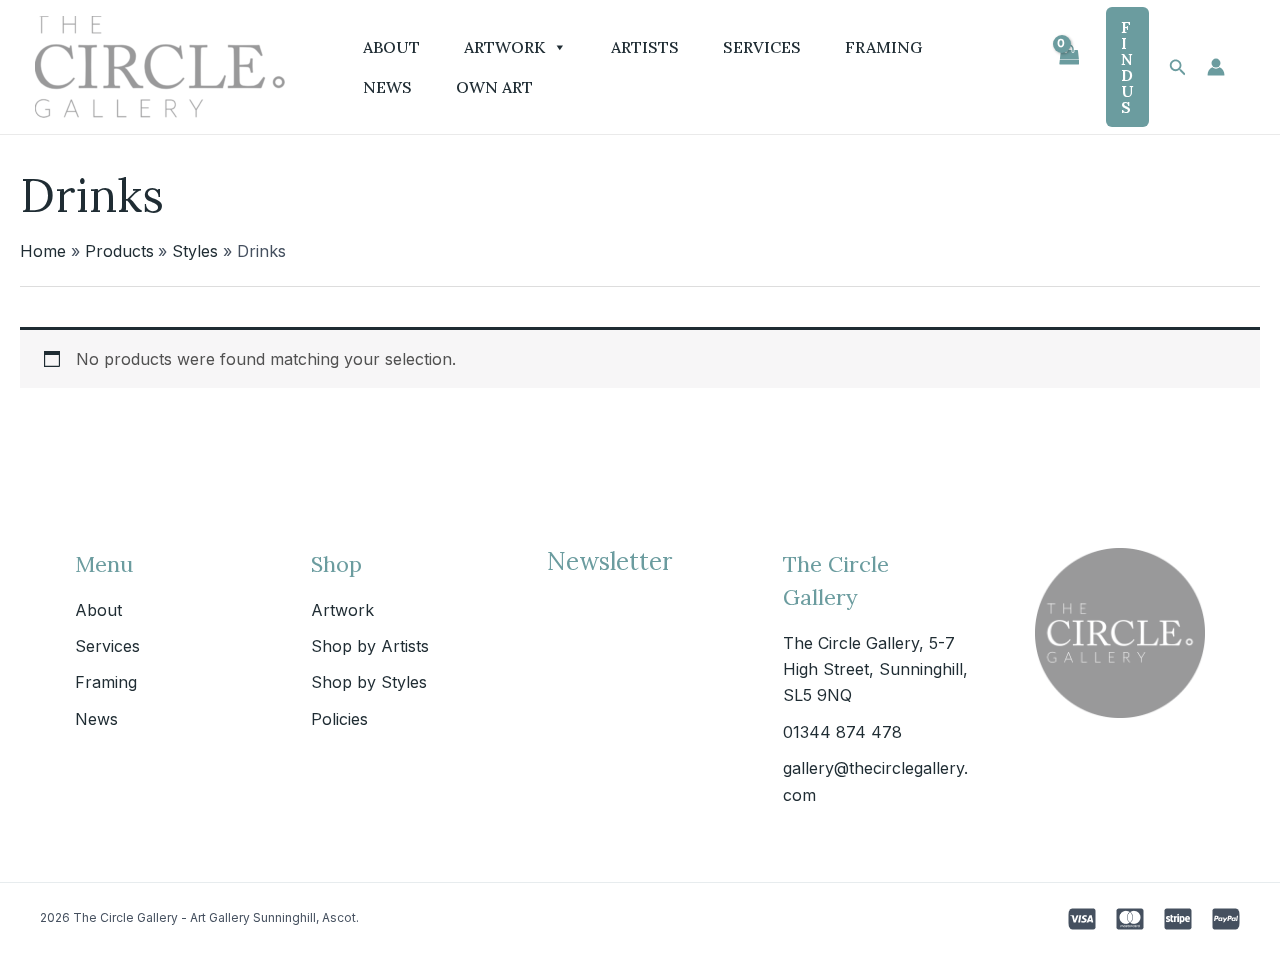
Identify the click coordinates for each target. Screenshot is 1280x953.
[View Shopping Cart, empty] (1068, 67)
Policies (339, 719)
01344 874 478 (842, 732)
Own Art (494, 87)
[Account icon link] (1216, 67)
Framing (883, 47)
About (391, 47)
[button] (1127, 67)
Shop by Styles (369, 682)
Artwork (504, 47)
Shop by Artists (370, 646)
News (387, 87)
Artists (645, 47)
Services (762, 47)
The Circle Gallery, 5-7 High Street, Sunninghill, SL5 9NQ (875, 669)
